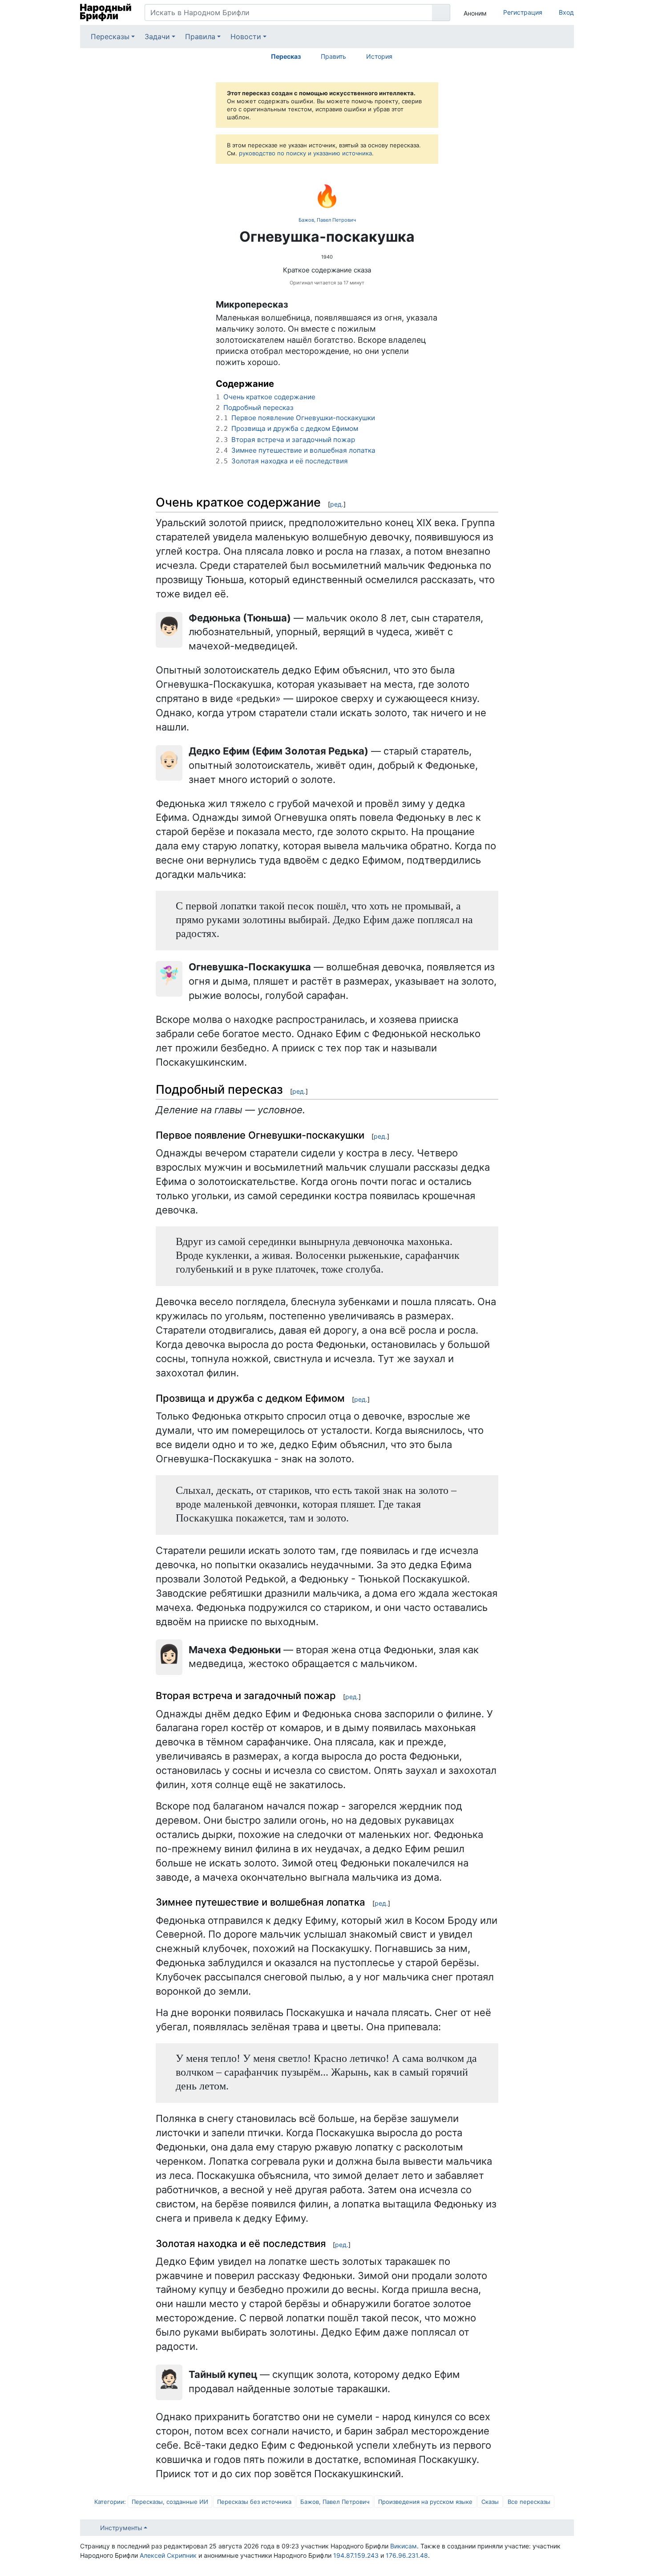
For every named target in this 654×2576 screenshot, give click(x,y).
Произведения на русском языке (425, 2502)
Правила (200, 37)
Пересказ (286, 56)
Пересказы (110, 37)
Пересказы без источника (254, 2502)
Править (333, 56)
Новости (246, 37)
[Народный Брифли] (106, 12)
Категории (109, 2502)
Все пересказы (529, 2502)
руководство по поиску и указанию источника (305, 153)
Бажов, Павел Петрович (327, 220)
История (379, 56)
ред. (337, 504)
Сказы (490, 2502)
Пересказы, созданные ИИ (170, 2502)
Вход (566, 12)
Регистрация (523, 12)
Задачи (157, 37)
